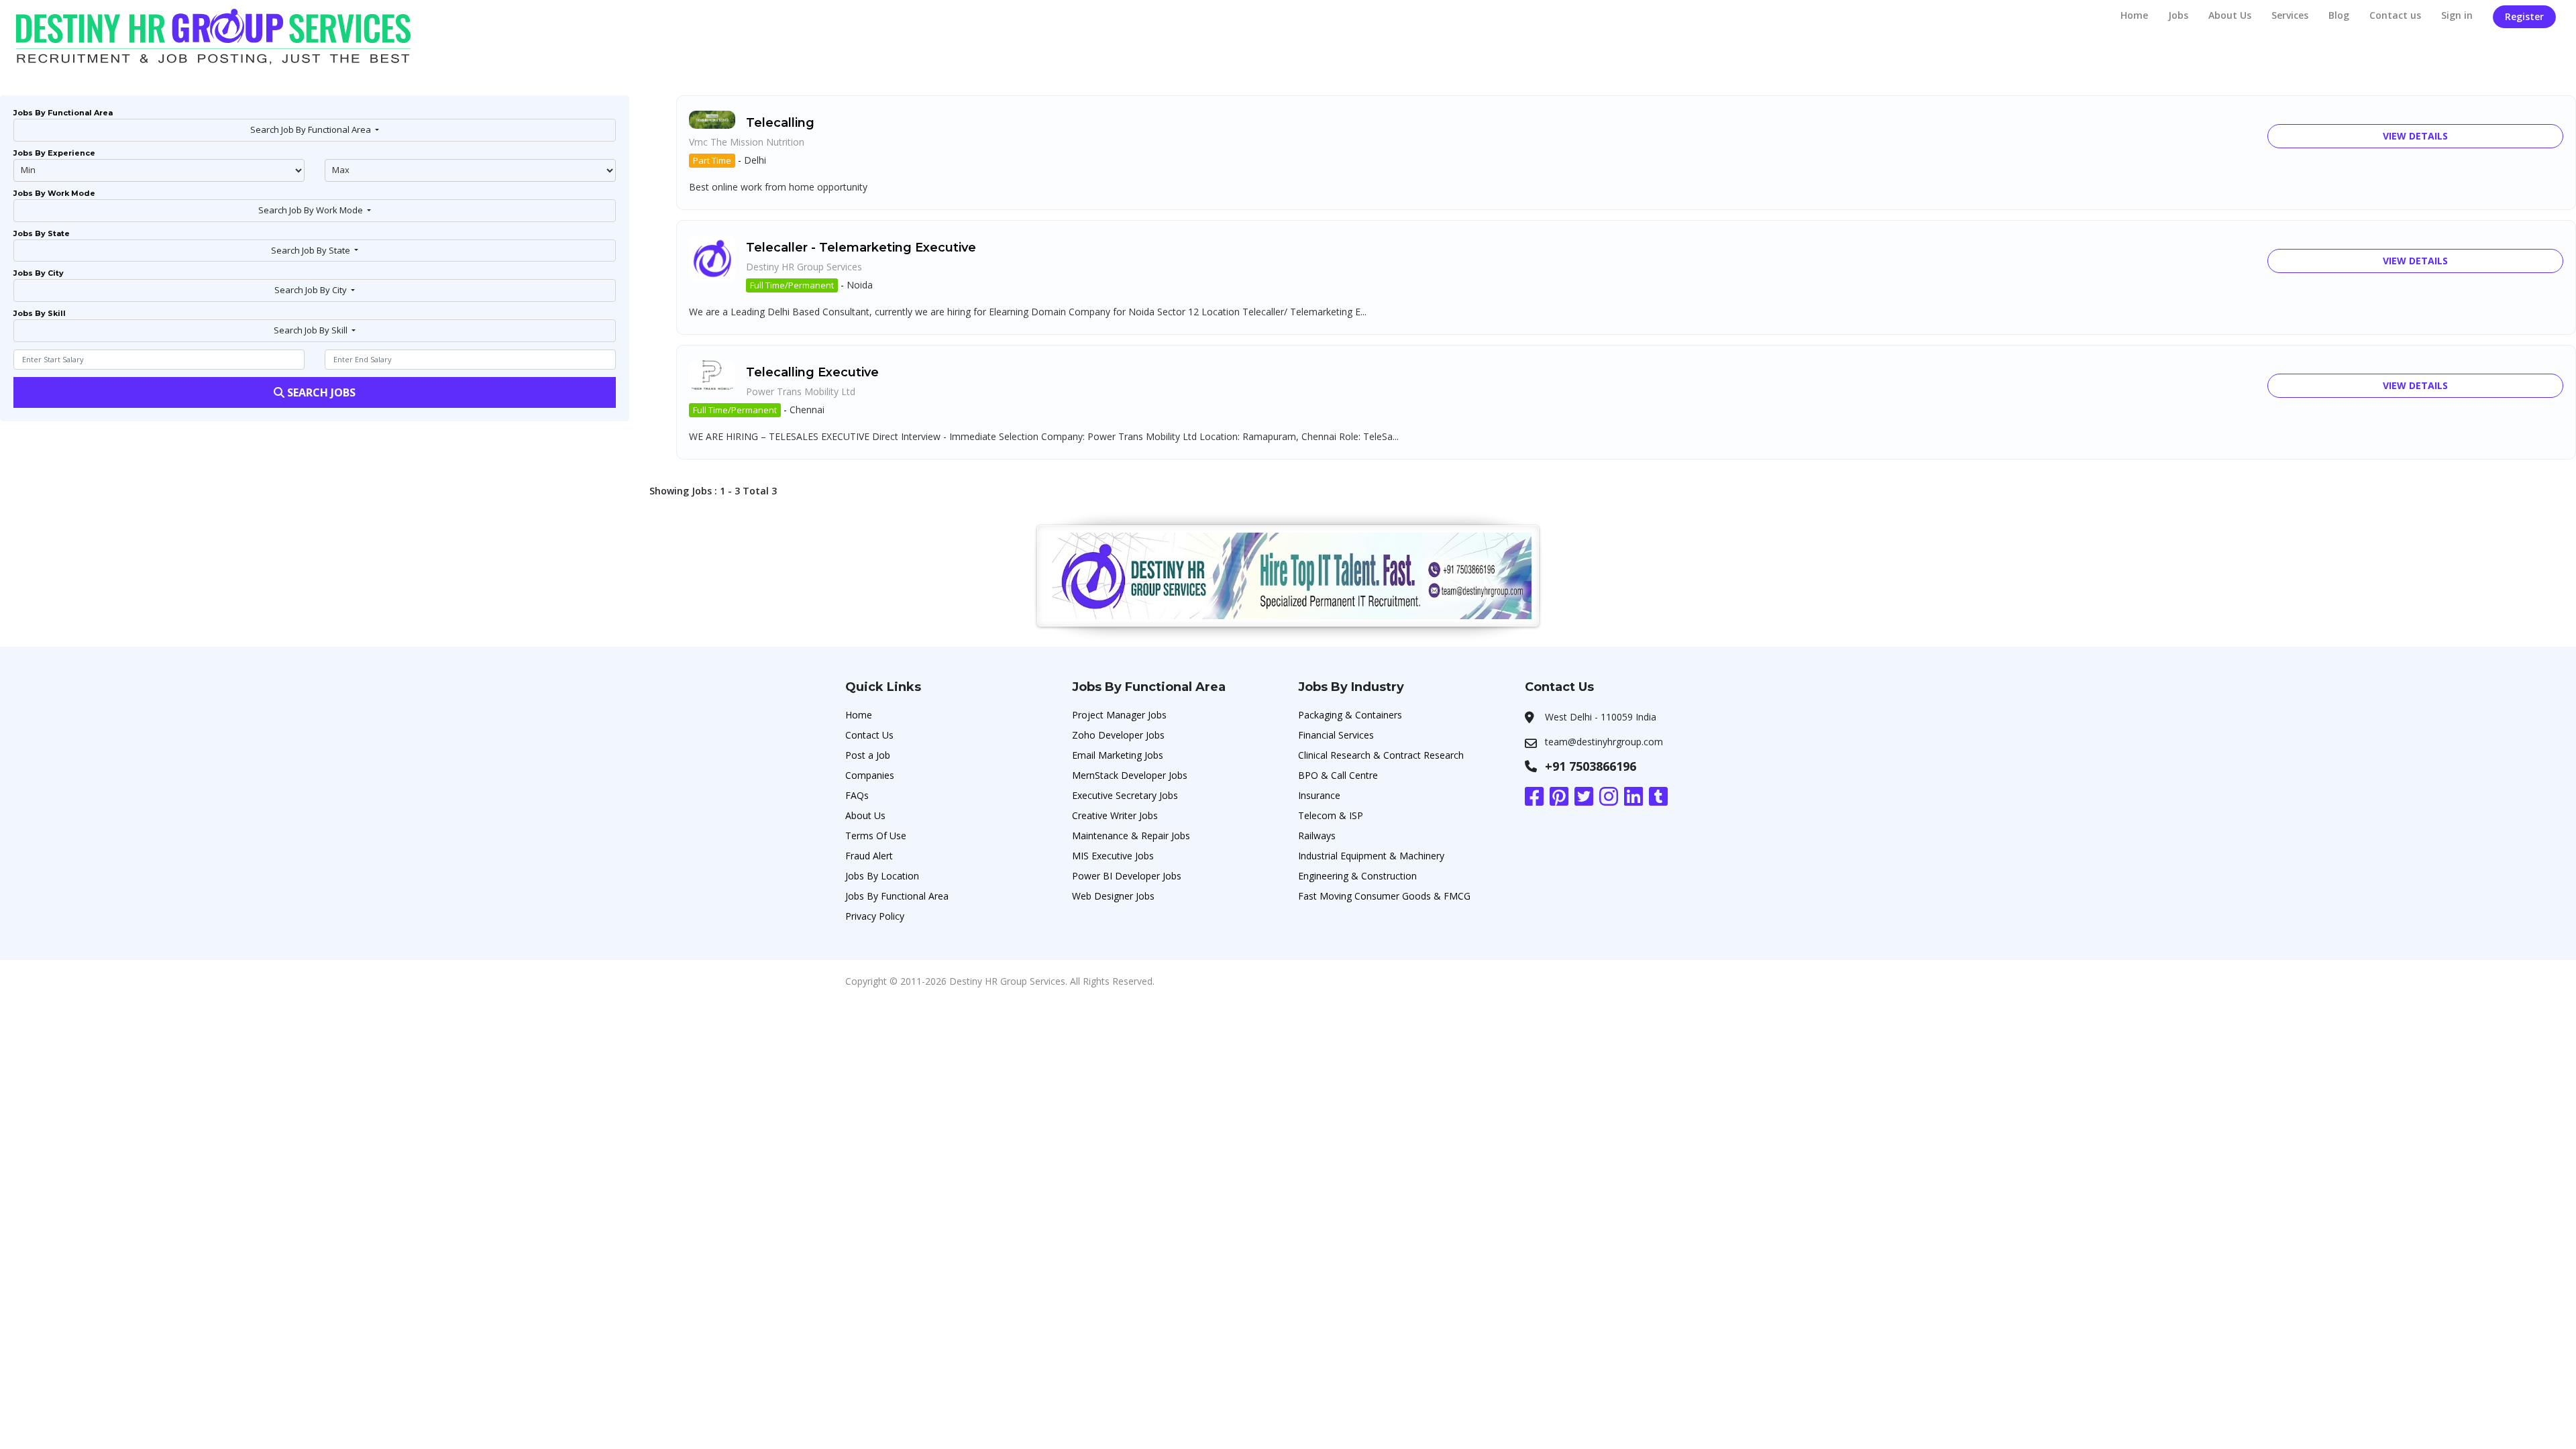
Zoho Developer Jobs (1118, 735)
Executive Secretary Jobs (1125, 795)
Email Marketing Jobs (1118, 755)
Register (2524, 16)
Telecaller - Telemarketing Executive (861, 248)
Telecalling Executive (812, 372)
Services (2290, 15)
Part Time (712, 160)
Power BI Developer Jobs (1127, 876)
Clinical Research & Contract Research (1381, 755)
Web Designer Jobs (1113, 896)
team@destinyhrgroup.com (1604, 742)
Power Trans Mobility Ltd (801, 391)
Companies (870, 775)
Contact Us (869, 735)
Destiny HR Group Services (804, 267)
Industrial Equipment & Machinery (1371, 856)
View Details (2415, 136)
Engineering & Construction (1357, 876)
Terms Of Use (876, 836)
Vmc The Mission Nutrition (747, 142)
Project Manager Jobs (1119, 715)
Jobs (2178, 15)
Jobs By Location (882, 876)
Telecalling (780, 123)
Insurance (1319, 795)
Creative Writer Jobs (1115, 815)
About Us (2230, 15)
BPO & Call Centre (1338, 775)
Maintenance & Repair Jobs (1131, 836)
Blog (2339, 15)
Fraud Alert (869, 856)
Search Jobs (320, 392)
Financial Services (1336, 735)
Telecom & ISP (1331, 815)
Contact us (2395, 15)
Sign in (2457, 15)
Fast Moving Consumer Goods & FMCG (1384, 896)
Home (2134, 15)
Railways (1317, 836)
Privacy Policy (875, 916)
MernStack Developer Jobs (1130, 775)
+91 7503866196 (1591, 766)
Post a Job (868, 755)
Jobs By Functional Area (897, 896)
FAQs (857, 795)
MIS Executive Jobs (1113, 856)
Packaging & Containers (1350, 715)
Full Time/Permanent (792, 285)
